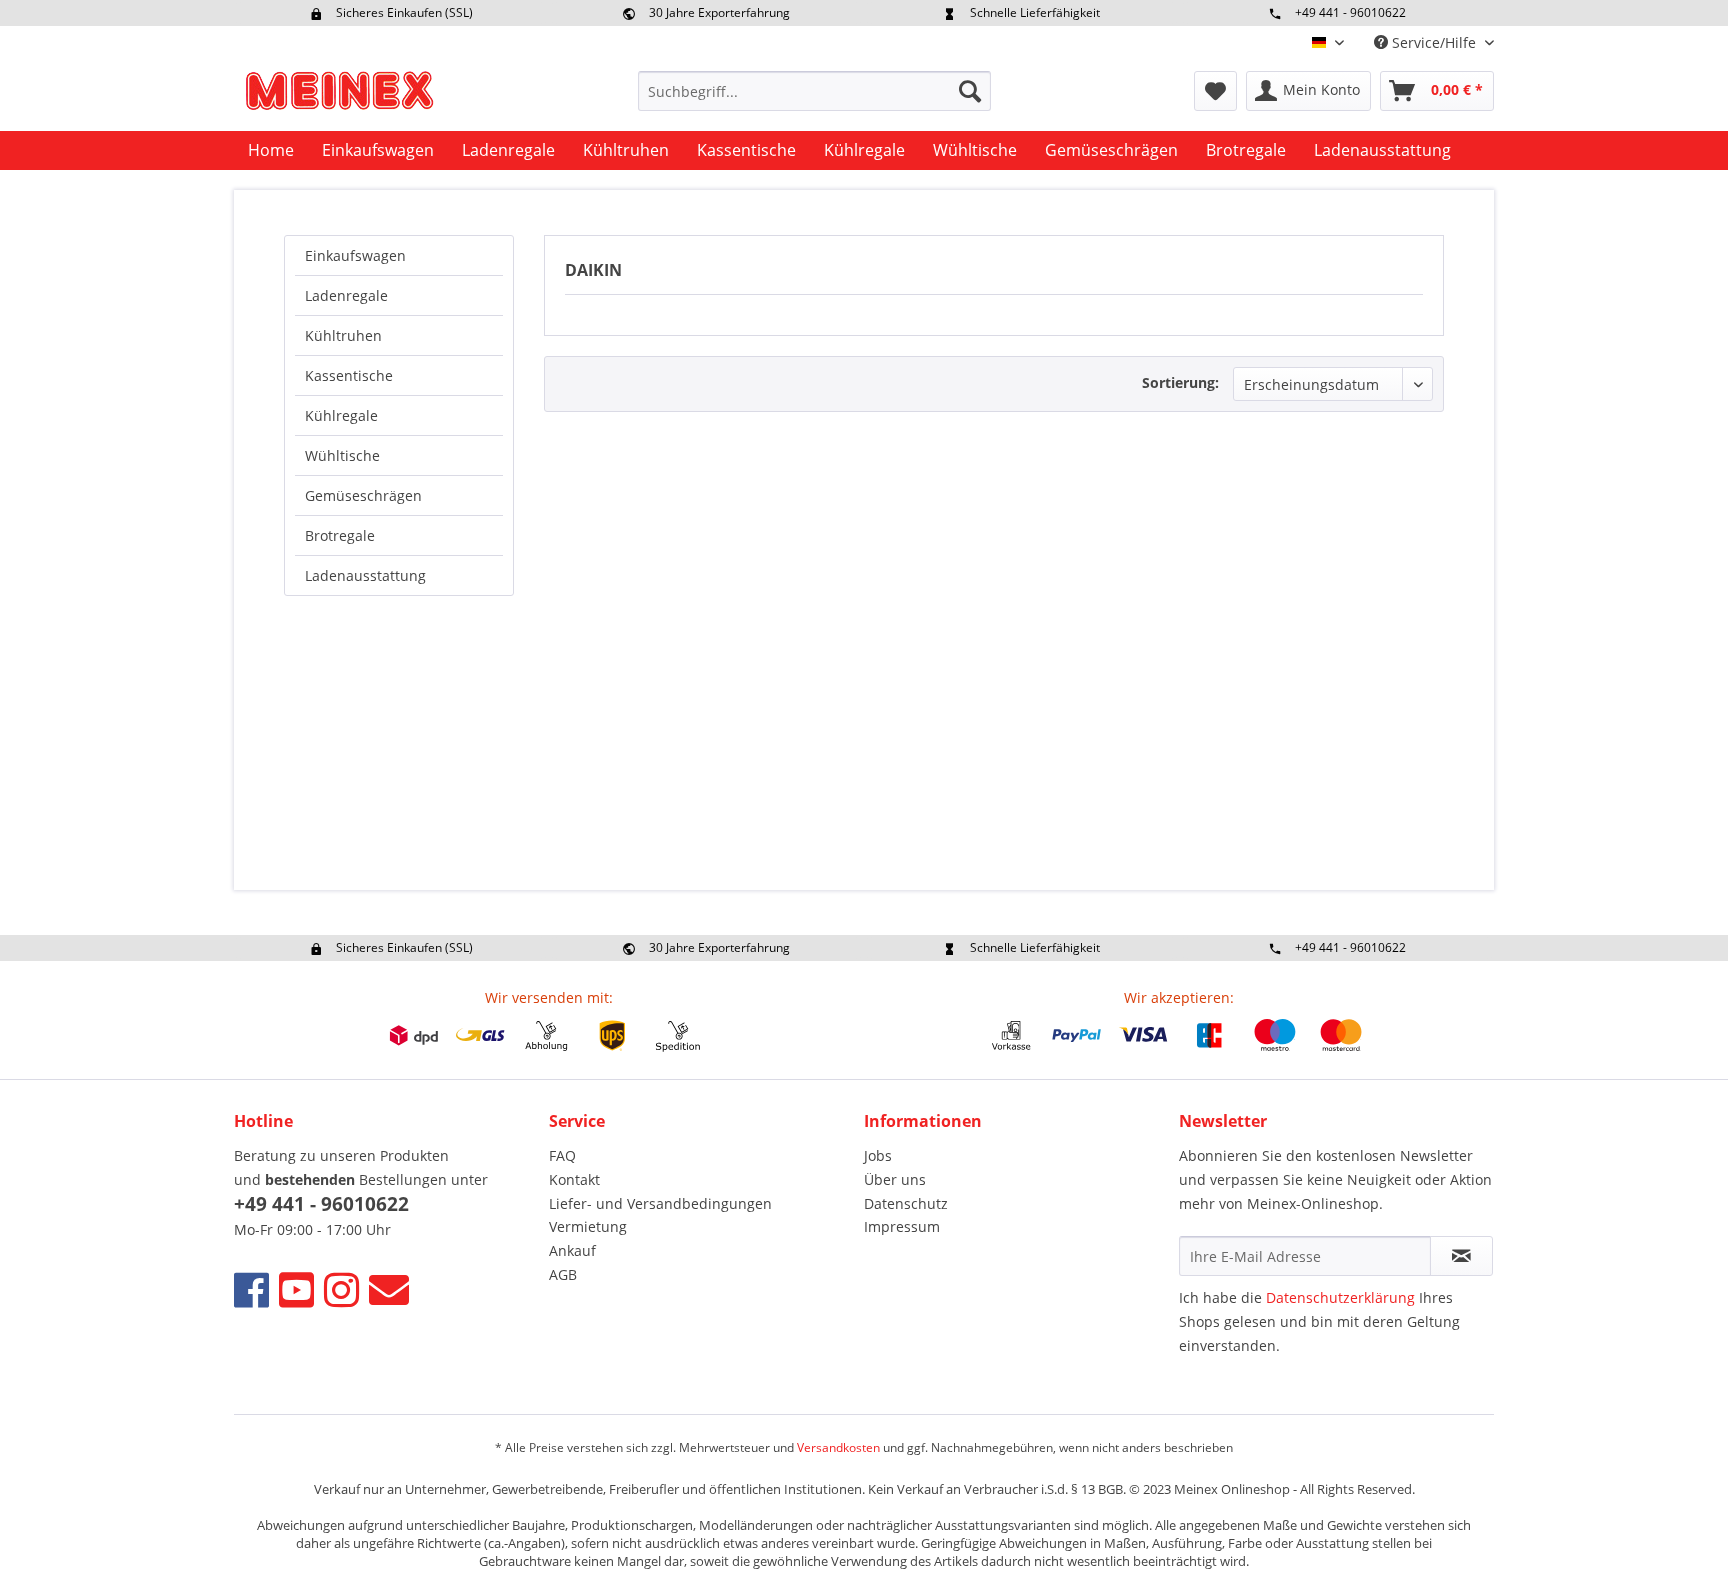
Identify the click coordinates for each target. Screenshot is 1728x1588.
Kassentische (349, 375)
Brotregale (340, 535)
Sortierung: (1180, 382)
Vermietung (588, 1226)
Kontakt (574, 1179)
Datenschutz (906, 1203)
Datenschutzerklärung (1340, 1297)
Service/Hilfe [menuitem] (1434, 42)
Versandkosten (838, 1447)
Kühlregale (341, 415)
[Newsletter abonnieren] (1461, 1256)
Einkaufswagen (355, 255)
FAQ (562, 1155)
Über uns (895, 1179)
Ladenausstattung (365, 575)
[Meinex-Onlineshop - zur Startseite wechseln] (339, 96)
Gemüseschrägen (363, 495)
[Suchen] (970, 91)
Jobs (878, 1155)
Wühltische (342, 455)
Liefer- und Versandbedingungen (660, 1203)
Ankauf (572, 1250)
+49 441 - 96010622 (1350, 12)
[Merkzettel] (1215, 91)
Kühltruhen (343, 335)
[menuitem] (814, 91)
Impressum (902, 1226)
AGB (563, 1274)
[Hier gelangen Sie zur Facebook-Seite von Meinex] (251, 1289)
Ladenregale (346, 295)
